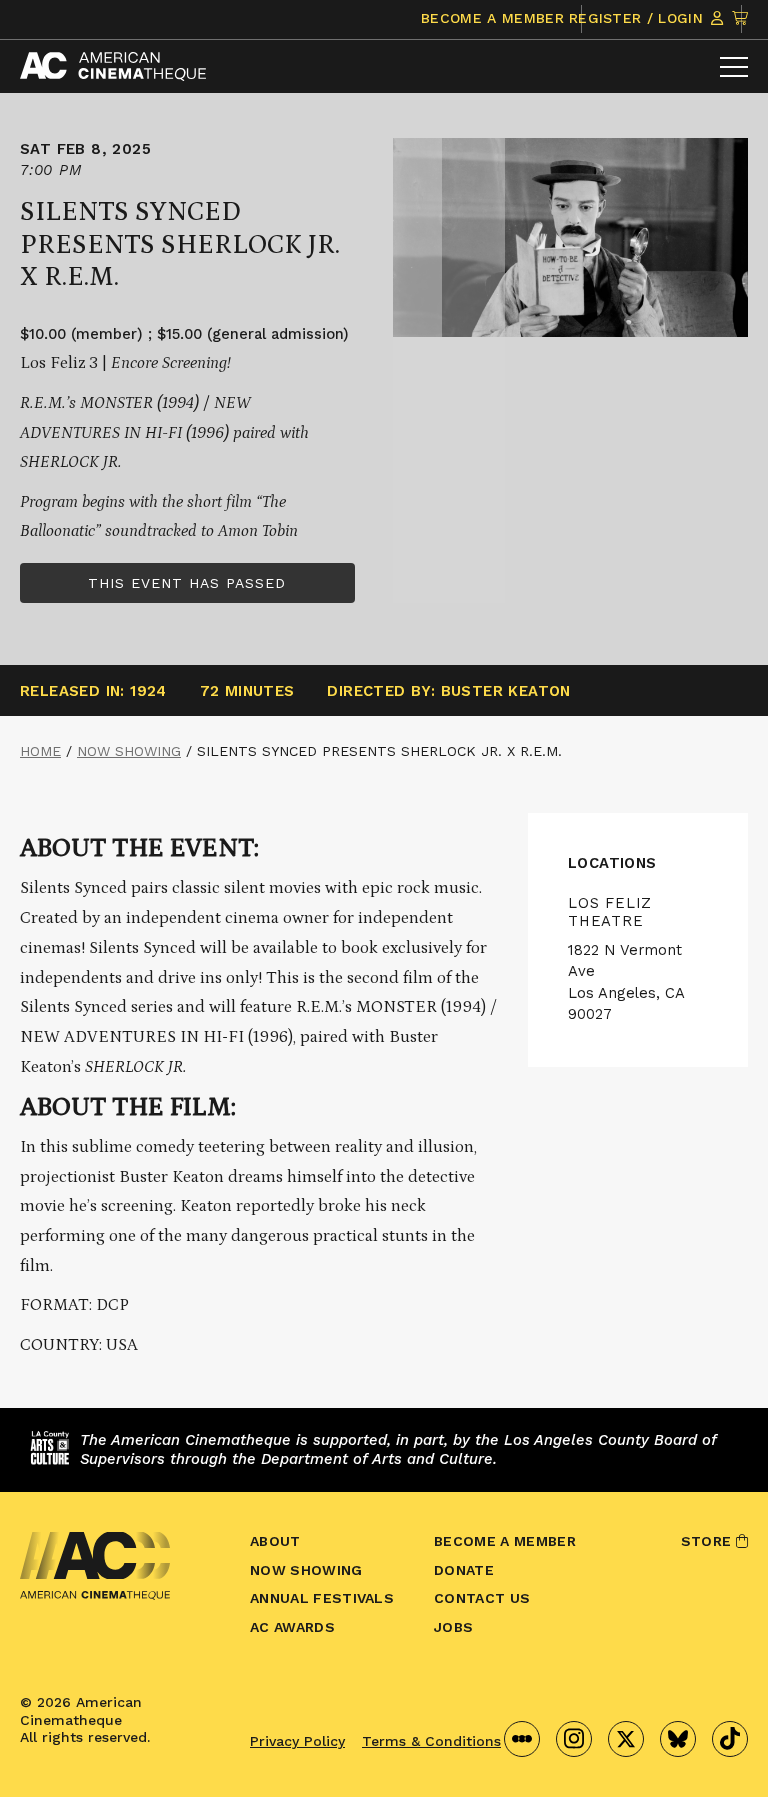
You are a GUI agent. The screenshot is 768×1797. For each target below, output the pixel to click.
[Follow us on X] (626, 1739)
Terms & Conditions (431, 1741)
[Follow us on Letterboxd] (522, 1739)
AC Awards (292, 1627)
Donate (464, 1570)
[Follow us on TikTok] (730, 1739)
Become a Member (492, 18)
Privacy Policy (297, 1741)
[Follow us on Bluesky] (678, 1739)
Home (40, 751)
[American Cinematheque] (113, 66)
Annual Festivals (322, 1598)
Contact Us (482, 1598)
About (275, 1541)
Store (708, 1541)
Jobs (453, 1627)
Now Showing (129, 751)
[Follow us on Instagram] (574, 1739)
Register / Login (638, 18)
